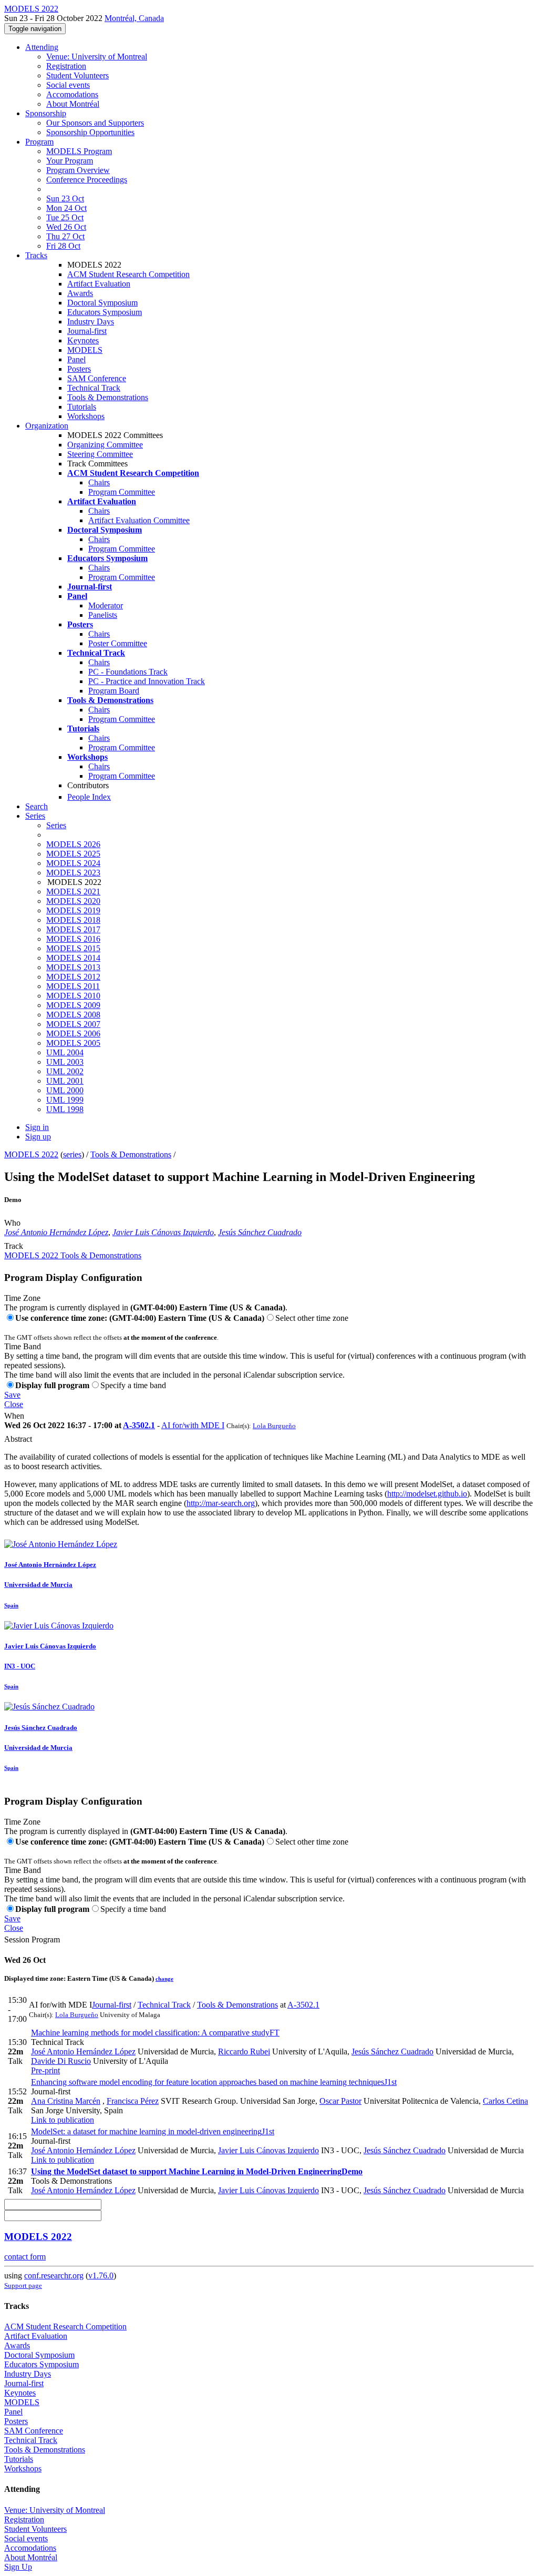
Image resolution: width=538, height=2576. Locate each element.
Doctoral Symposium (102, 303)
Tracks (36, 255)
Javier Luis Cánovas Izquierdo (163, 1232)
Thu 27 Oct (65, 236)
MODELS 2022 (31, 1154)
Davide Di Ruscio (61, 2061)
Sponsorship (46, 113)
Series (56, 825)
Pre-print (45, 2070)
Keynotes (83, 340)
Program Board (114, 691)
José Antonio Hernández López (56, 1232)
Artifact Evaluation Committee (139, 520)
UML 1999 (65, 1100)
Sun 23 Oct (65, 198)
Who (12, 1223)
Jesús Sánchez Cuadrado (260, 1232)
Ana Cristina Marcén (66, 2101)
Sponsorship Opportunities (90, 132)
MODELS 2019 (73, 910)
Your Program (70, 161)
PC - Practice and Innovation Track (147, 681)
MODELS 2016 (73, 939)
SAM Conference (97, 378)
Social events (68, 85)
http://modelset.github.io (427, 1494)
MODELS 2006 (73, 1034)
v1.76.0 (101, 2275)
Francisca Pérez (133, 2101)
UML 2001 (65, 1081)
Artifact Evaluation (99, 284)
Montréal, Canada (134, 18)
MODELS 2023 (73, 873)
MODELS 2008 (73, 1015)
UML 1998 (65, 1109)
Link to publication (63, 2120)
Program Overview (78, 170)
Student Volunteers (77, 75)
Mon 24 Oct (66, 208)
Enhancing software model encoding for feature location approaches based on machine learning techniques (214, 2082)
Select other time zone (312, 1318)
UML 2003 (65, 1062)
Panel (76, 359)
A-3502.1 (139, 1425)
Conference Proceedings (87, 180)
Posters (79, 369)
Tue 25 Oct (65, 217)
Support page (23, 2285)
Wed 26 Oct (66, 227)
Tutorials (82, 407)
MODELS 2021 (73, 892)
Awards (80, 293)
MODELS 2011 (73, 986)
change (164, 1979)
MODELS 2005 (73, 1043)
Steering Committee (100, 454)
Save (12, 1395)
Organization (47, 426)
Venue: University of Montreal (97, 57)
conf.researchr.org (54, 2275)
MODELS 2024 (73, 863)
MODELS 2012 (73, 977)
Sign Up (18, 2567)
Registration (66, 66)
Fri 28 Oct (63, 246)
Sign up (38, 1137)
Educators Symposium (105, 312)
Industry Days (91, 322)
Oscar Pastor (340, 2101)
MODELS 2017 (73, 929)
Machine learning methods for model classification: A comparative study (155, 2033)
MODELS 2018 (73, 920)
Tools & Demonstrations (108, 397)
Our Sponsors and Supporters (95, 123)
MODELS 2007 (73, 1024)
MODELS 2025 (73, 854)
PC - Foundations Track (128, 672)
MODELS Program (79, 151)
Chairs (99, 482)
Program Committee (122, 492)
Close (14, 1404)
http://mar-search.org (221, 1503)
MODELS (85, 350)
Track (14, 1246)
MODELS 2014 (73, 958)
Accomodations (72, 94)
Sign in (37, 1127)
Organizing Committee (105, 445)
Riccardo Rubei (244, 2051)
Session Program (32, 1939)
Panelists (103, 615)
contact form (25, 2257)
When (14, 1416)
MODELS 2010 (73, 996)
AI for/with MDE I (193, 1425)
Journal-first (87, 331)
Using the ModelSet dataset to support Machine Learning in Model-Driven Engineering (197, 2171)
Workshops (86, 416)
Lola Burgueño (274, 1426)
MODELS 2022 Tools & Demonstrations (73, 1255)
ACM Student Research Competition (128, 274)
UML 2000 (65, 1090)
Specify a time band (133, 1385)
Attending (42, 47)
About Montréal (73, 104)
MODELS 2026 (73, 844)
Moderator (106, 605)
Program (39, 142)
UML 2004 (65, 1052)
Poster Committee (118, 643)
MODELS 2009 (73, 1005)
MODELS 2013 (73, 967)
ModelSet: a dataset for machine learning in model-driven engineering (153, 2131)
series (72, 1154)
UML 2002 (65, 1071)
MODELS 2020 (73, 901)
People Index (89, 797)
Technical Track (94, 388)
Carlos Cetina (505, 2101)
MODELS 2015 (73, 948)
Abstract (18, 1439)
